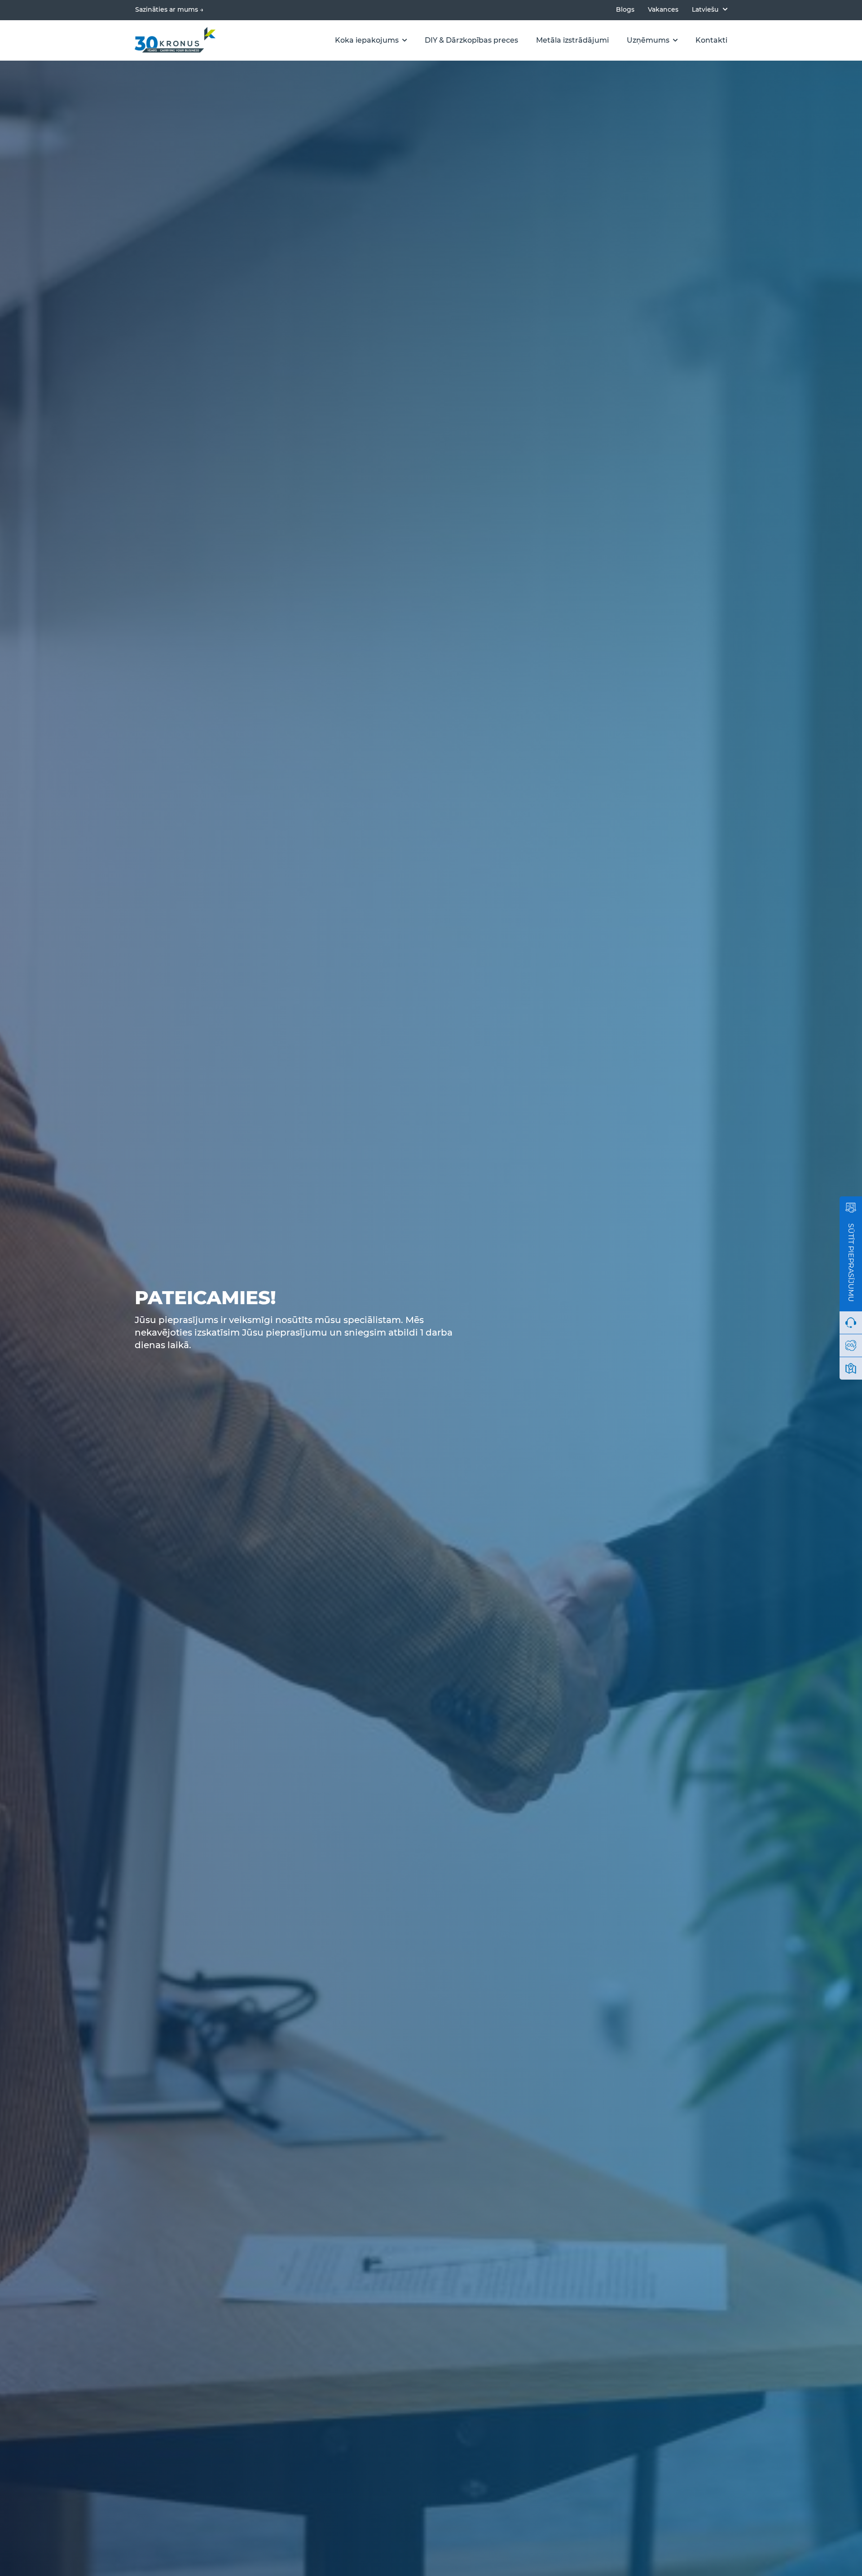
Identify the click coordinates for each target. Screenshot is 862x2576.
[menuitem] (710, 9)
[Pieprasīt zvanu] (851, 1323)
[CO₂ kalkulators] (851, 1345)
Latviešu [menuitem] (705, 9)
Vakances (663, 10)
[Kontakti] (851, 1368)
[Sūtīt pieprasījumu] (851, 1208)
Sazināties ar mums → (169, 9)
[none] (710, 9)
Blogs (625, 10)
